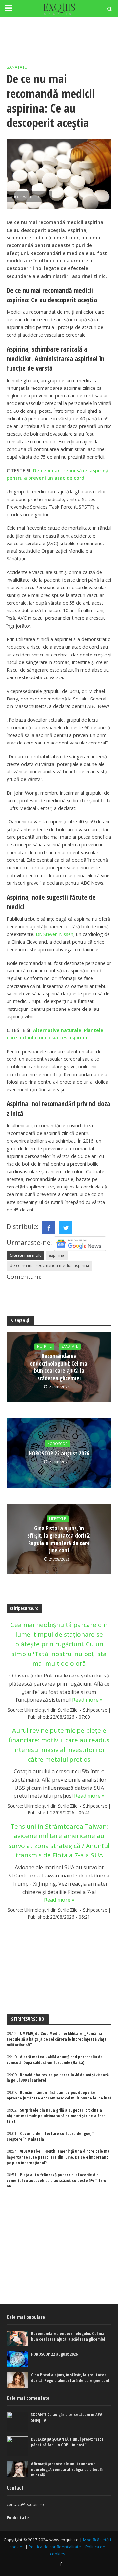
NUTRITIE (44, 1346)
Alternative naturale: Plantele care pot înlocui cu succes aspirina (55, 1034)
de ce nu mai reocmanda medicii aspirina (49, 1266)
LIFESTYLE (58, 1519)
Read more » (87, 1700)
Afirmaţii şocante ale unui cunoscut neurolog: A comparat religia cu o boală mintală (67, 2469)
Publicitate (18, 2517)
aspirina (57, 1255)
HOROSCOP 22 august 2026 (59, 1454)
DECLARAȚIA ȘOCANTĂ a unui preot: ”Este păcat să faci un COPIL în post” (67, 2442)
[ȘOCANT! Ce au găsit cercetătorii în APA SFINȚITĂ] (17, 2422)
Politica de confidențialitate (55, 2547)
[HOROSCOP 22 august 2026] (17, 2359)
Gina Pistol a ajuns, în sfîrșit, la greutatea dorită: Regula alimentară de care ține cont (59, 1539)
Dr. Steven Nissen (55, 934)
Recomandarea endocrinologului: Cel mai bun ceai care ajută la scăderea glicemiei (59, 1367)
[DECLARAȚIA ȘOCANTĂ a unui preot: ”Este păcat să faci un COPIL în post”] (17, 2446)
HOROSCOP (57, 1444)
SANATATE (17, 67)
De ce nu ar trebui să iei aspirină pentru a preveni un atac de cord (57, 474)
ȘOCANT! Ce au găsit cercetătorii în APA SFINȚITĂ (67, 2417)
